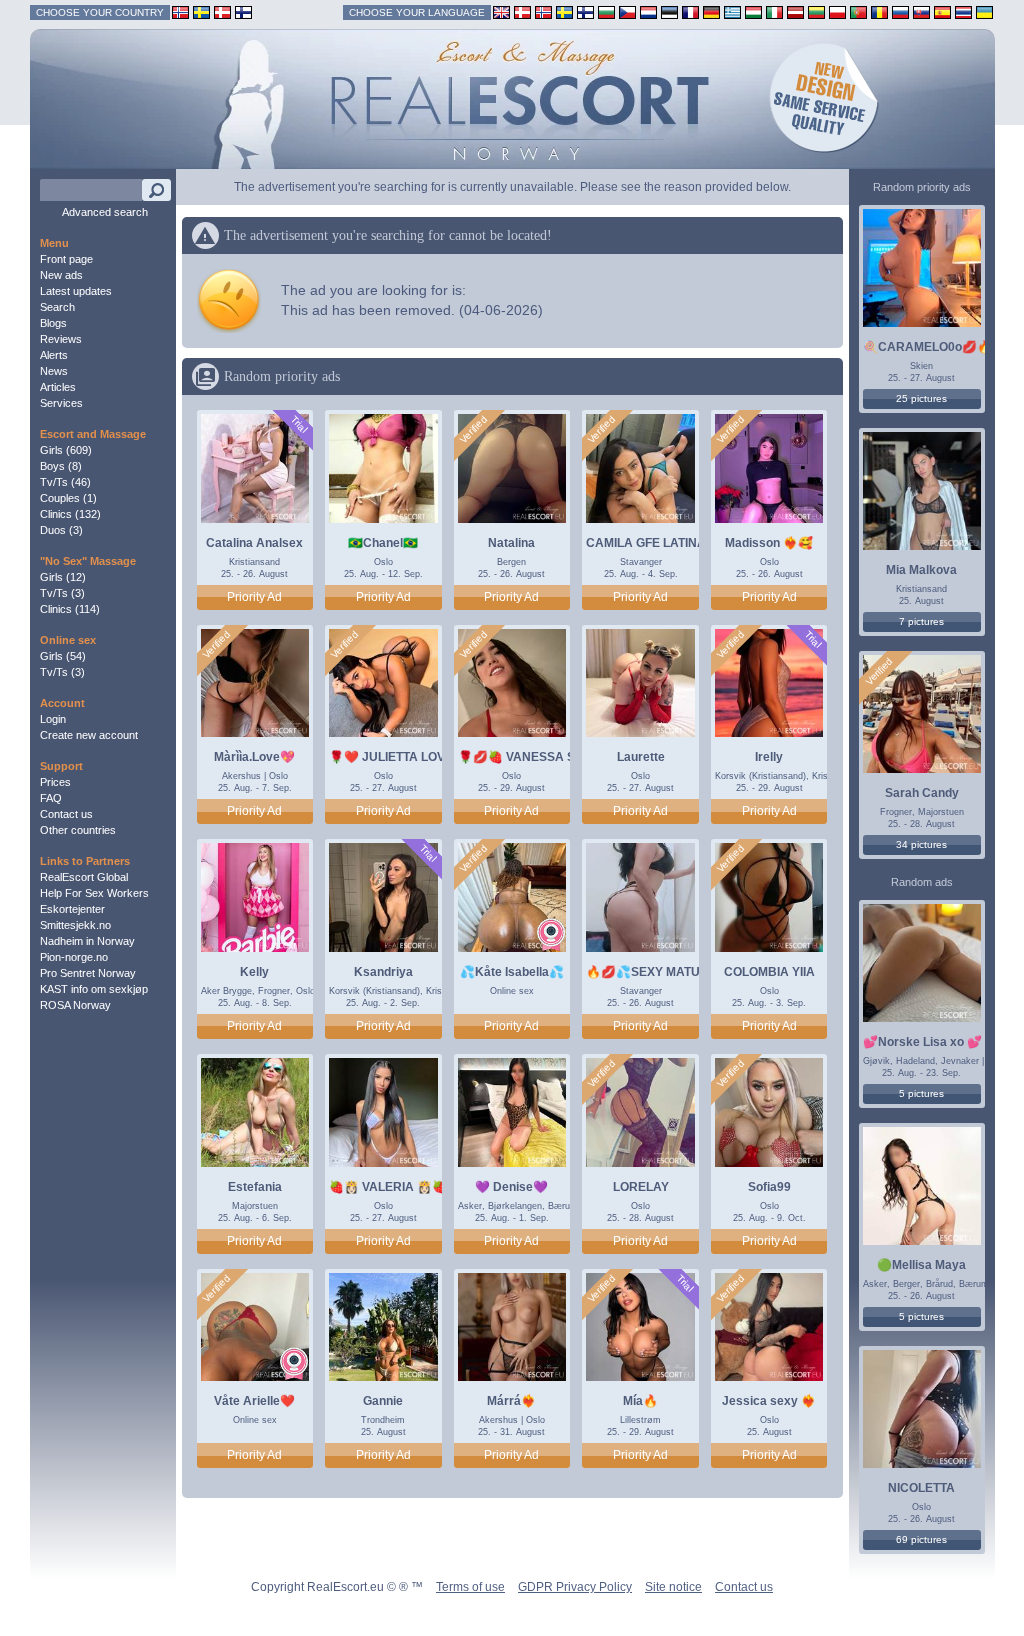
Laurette (641, 757)
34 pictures (921, 844)
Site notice (673, 1587)
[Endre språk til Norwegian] (543, 11)
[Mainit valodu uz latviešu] (795, 11)
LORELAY (641, 1187)
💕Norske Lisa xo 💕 (922, 1042)
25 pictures (921, 398)
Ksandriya (383, 972)
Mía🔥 (640, 1401)
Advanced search (105, 212)
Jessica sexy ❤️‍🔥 (769, 1401)
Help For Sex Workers (94, 893)
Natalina (511, 543)
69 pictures (921, 1539)
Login (53, 719)
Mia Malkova (921, 570)
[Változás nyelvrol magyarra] (753, 11)
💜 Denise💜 (511, 1187)
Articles (58, 387)
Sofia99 (769, 1187)
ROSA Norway (75, 1005)
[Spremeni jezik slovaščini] (921, 11)
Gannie (383, 1401)
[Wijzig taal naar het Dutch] (648, 11)
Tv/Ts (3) (62, 593)
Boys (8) (61, 466)
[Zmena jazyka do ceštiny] (627, 11)
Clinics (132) (70, 514)
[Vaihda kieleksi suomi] (585, 11)
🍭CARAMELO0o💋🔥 (927, 347)
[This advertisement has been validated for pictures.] (474, 430)
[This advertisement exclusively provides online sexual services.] (551, 934)
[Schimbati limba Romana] (879, 11)
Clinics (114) (70, 609)
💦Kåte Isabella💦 (512, 972)
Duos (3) (61, 530)
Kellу (254, 972)
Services (61, 403)
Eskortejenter (72, 909)
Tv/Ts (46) (65, 482)
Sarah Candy (922, 793)
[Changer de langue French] (690, 11)
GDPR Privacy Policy (575, 1587)
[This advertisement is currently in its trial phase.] (298, 424)
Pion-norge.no (74, 957)
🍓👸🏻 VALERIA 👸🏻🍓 (388, 1187)
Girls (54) (63, 656)
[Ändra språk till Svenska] (564, 11)
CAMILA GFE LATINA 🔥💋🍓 (670, 543)
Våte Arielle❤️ (254, 1401)
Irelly (769, 757)
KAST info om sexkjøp (94, 989)
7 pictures (921, 621)
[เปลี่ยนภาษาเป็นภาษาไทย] (963, 11)
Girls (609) (66, 450)
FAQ (51, 798)
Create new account (89, 735)
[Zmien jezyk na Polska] (837, 11)
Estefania (255, 1187)
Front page (66, 259)
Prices (55, 782)
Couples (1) (68, 498)
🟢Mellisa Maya (921, 1265)
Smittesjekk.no (75, 925)
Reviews (61, 339)
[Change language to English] (501, 11)
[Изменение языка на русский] (900, 11)
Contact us (66, 814)
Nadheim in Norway (87, 941)
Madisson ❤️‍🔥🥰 (769, 543)
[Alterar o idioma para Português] (858, 11)
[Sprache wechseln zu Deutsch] (711, 11)
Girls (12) (63, 577)
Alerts (54, 355)
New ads (61, 275)
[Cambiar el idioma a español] (942, 11)
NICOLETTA (921, 1488)
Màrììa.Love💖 (254, 757)
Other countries (78, 830)
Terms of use (470, 1587)
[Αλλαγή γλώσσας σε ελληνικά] (732, 11)
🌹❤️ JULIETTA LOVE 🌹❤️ (407, 757)
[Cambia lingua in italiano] (774, 11)
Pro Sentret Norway (88, 973)
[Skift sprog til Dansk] (522, 11)
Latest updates (76, 291)
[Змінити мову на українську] (984, 11)
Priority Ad (254, 597)
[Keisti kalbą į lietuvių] (816, 11)
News (54, 371)
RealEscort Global (84, 877)
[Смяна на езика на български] (606, 11)
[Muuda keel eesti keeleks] (669, 11)
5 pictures (921, 1093)
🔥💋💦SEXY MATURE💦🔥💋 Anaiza (695, 972)
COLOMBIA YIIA (769, 972)
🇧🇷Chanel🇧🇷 (383, 543)
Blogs (53, 323)
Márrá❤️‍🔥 (511, 1401)
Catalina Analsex (254, 543)
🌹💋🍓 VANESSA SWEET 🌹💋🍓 (557, 757)
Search (57, 307)
